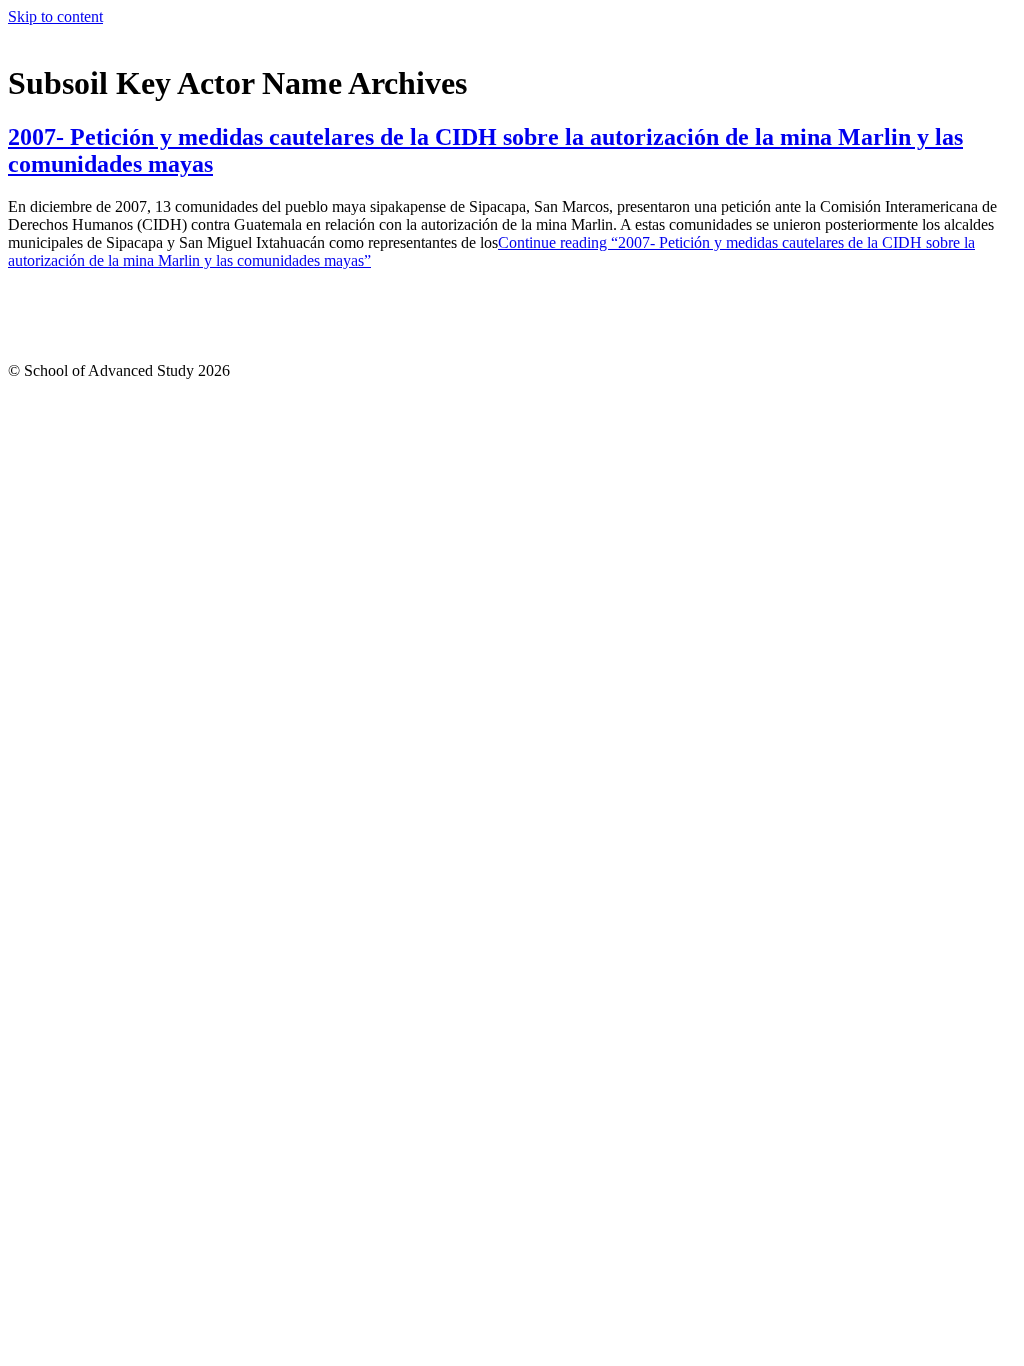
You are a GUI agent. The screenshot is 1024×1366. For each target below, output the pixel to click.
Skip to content (55, 16)
